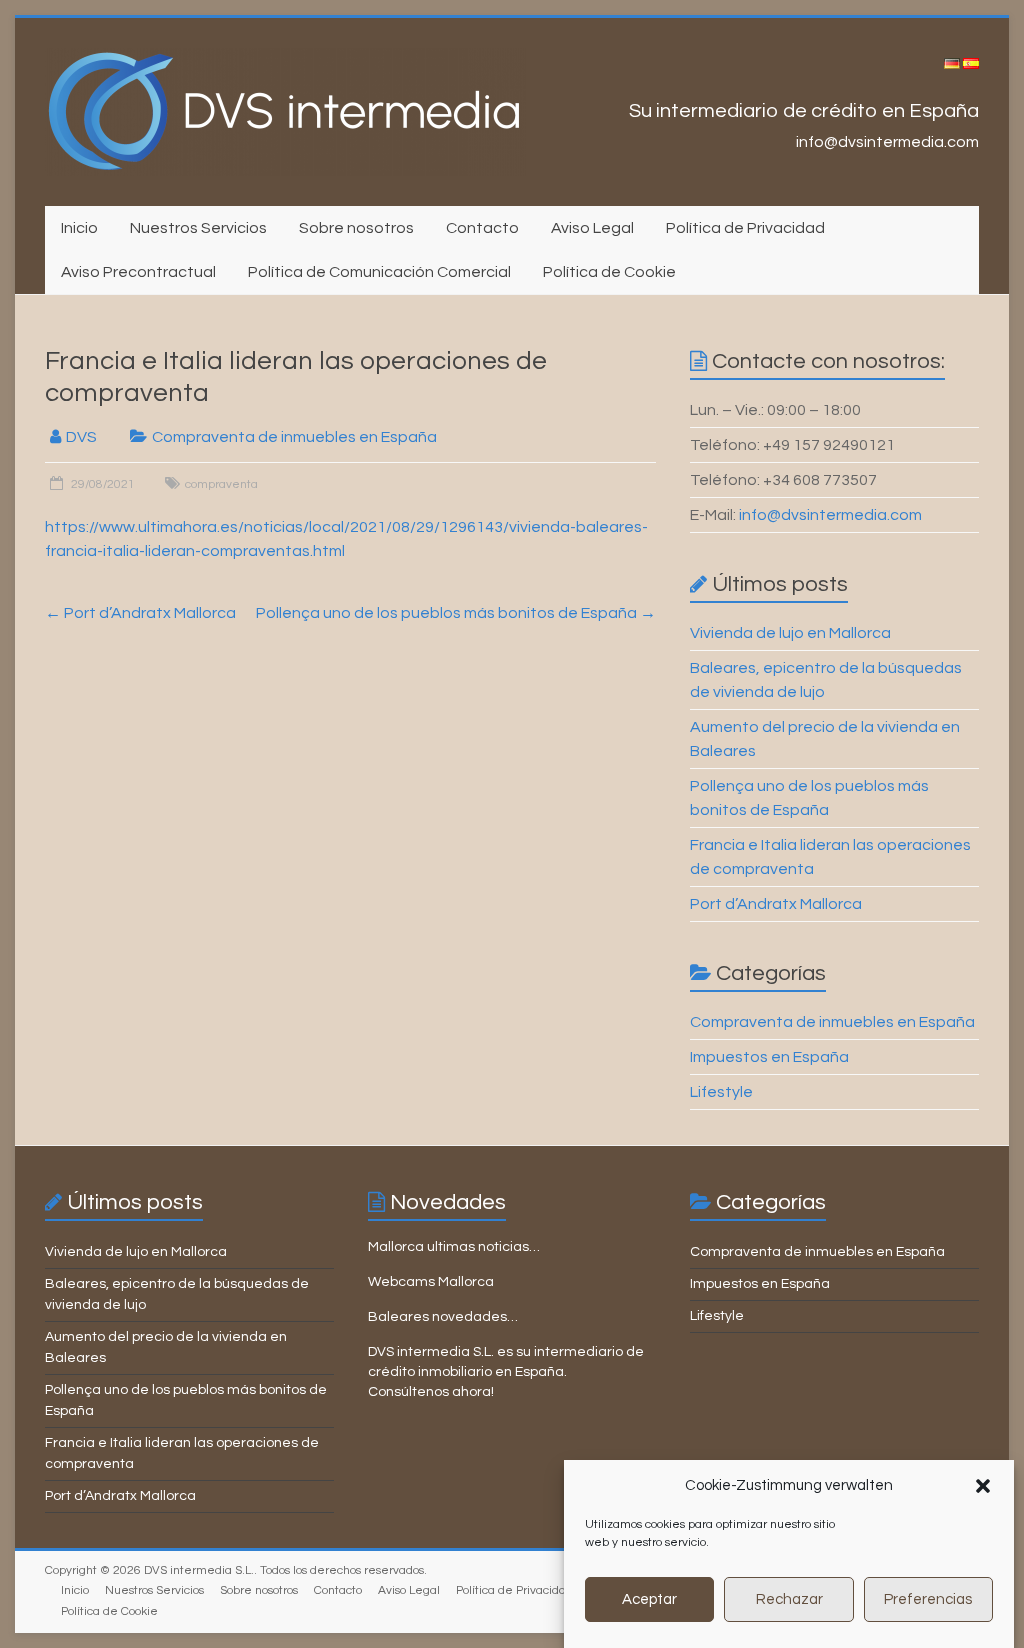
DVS (81, 437)
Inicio (79, 228)
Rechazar (789, 1599)
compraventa (221, 484)
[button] (983, 1486)
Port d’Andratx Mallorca (140, 613)
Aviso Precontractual (138, 272)
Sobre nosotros (356, 228)
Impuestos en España (769, 1057)
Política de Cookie (609, 272)
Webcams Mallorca (431, 1282)
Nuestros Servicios (198, 228)
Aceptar (649, 1599)
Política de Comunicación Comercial (379, 272)
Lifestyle (721, 1092)
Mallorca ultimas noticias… (454, 1247)
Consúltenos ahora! (431, 1392)
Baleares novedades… (443, 1317)
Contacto (482, 228)
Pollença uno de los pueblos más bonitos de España (456, 613)
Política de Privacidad (745, 228)
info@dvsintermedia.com (830, 515)
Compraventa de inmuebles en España (294, 437)
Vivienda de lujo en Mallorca (790, 633)
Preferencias (928, 1599)
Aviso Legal (592, 228)
